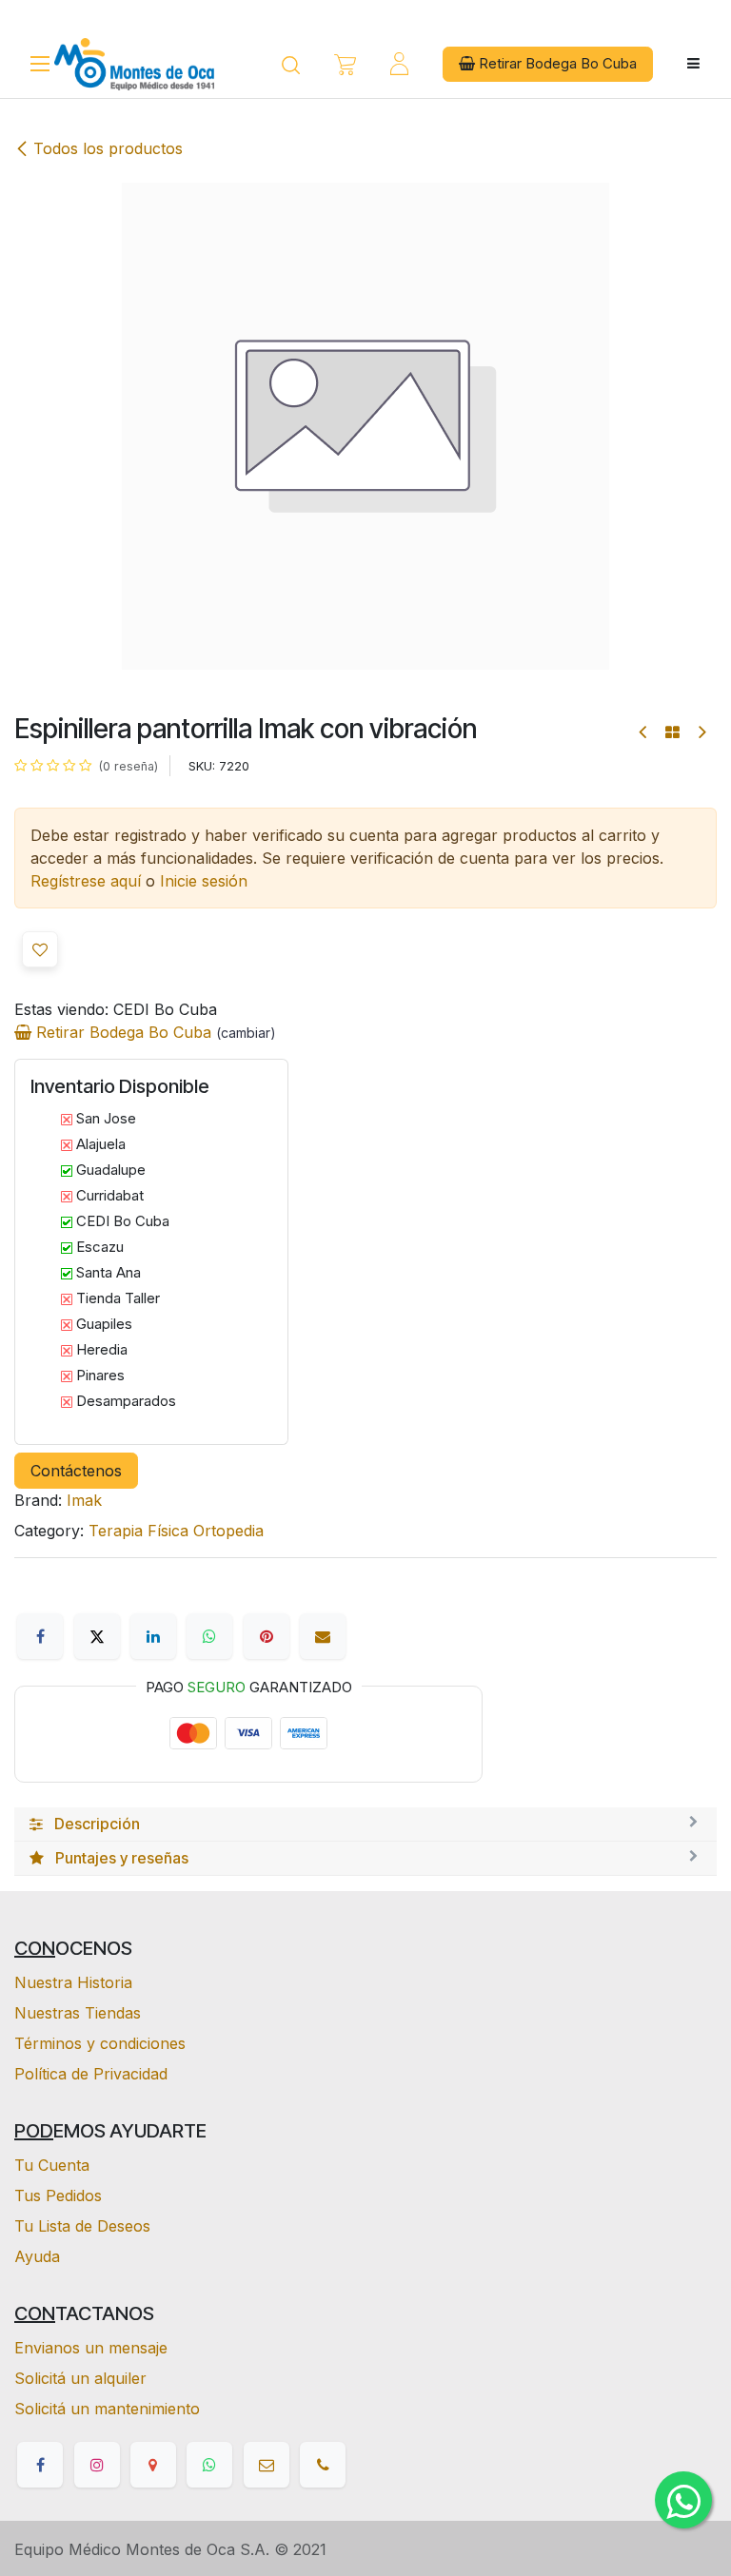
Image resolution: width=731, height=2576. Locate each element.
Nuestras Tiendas (78, 2013)
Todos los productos (108, 148)
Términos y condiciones (100, 2043)
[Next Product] (701, 732)
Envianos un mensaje (91, 2348)
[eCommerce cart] (345, 64)
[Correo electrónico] (323, 1636)
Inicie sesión (204, 881)
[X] (97, 1636)
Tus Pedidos (58, 2195)
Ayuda (37, 2256)
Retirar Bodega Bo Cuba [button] (556, 63)
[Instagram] (97, 2465)
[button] (40, 949)
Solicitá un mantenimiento (107, 2409)
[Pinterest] (267, 1636)
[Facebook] (40, 1636)
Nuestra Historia (73, 1982)
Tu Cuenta (52, 2165)
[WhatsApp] (209, 1636)
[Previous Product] (644, 732)
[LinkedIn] (153, 1636)
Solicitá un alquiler (80, 2378)
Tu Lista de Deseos (82, 2226)
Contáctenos (76, 1471)
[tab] (365, 1825)
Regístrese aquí (86, 881)
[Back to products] (672, 732)
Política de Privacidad (91, 2074)
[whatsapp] (209, 2465)
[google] (153, 2465)
